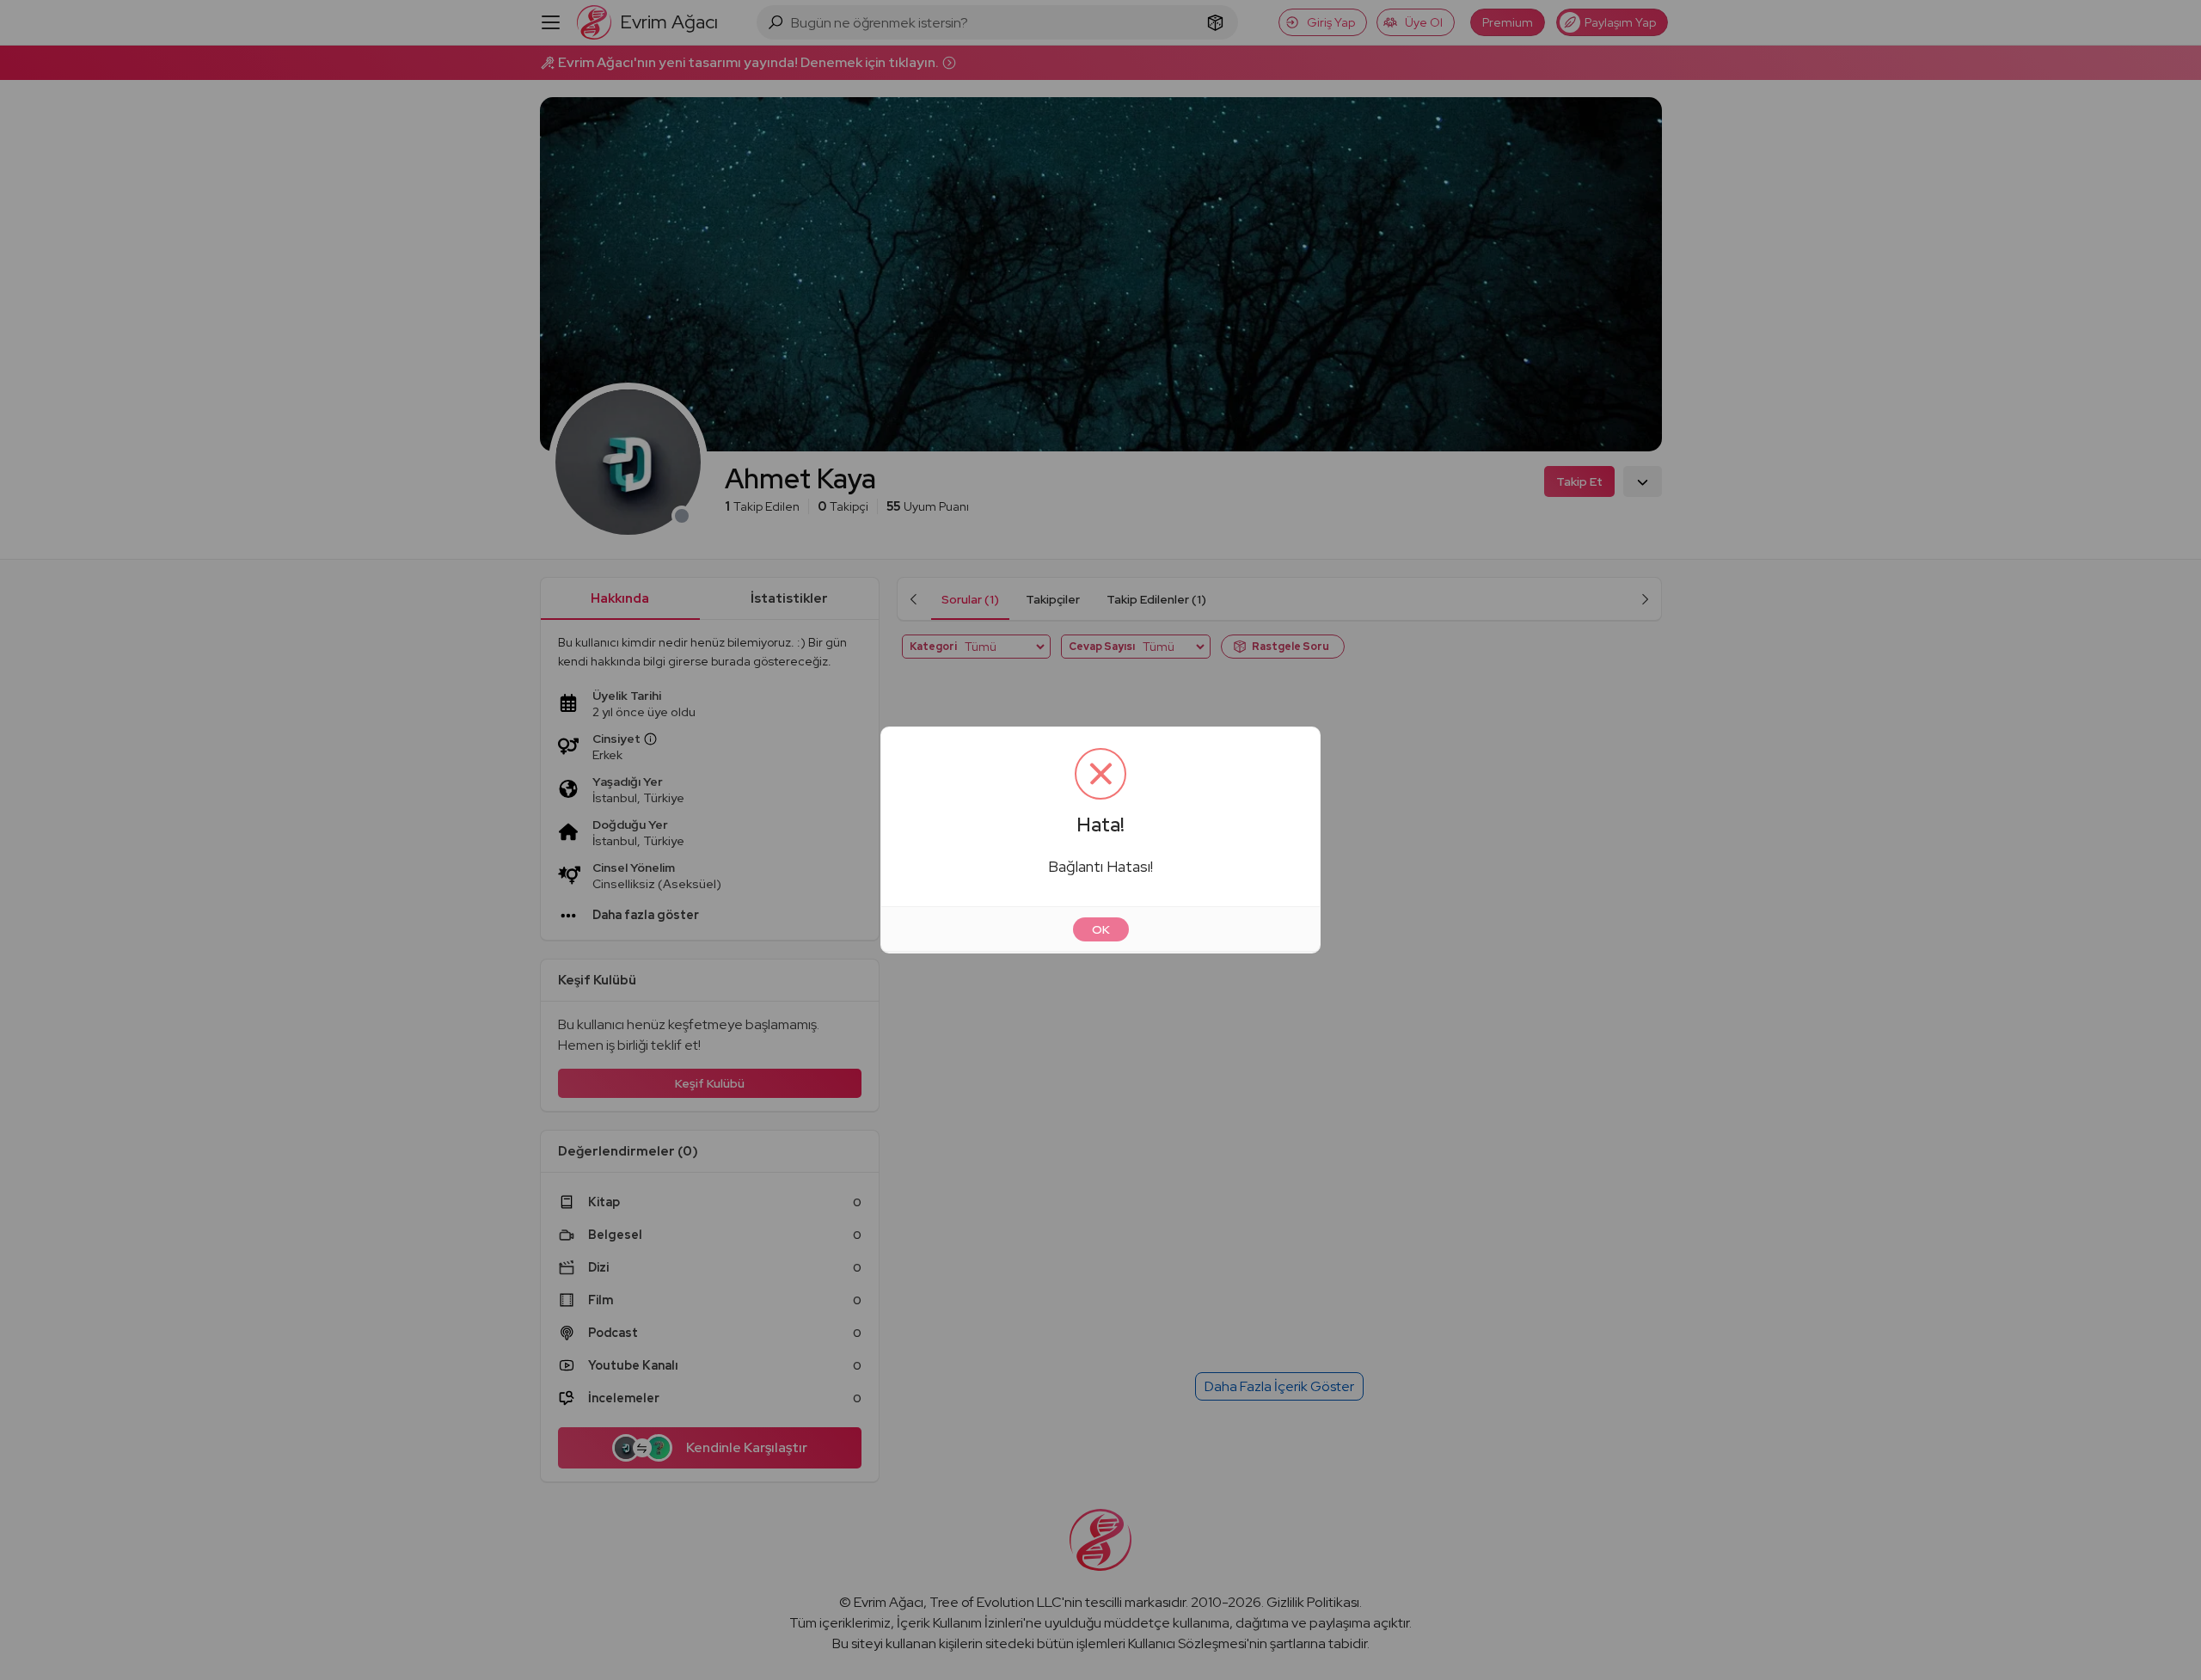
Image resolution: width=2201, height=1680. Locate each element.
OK (1101, 929)
